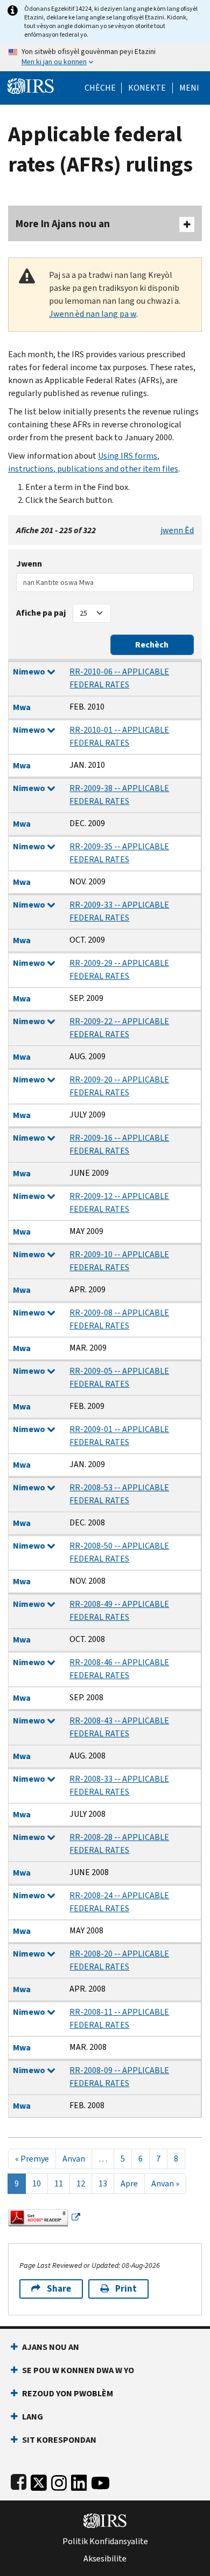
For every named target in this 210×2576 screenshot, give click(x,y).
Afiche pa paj (41, 613)
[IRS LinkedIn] (79, 2480)
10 (37, 2183)
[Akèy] (31, 85)
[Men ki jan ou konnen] (105, 57)
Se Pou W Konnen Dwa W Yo (78, 2370)
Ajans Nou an (51, 2347)
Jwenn (29, 564)
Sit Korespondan (59, 2440)
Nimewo (30, 672)
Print (126, 2289)
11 (59, 2183)
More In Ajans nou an (63, 224)
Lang (33, 2417)
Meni (189, 88)
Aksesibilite (105, 2559)
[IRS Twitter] (39, 2480)
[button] (147, 88)
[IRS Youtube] (100, 2480)
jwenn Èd (177, 530)
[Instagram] (59, 2480)
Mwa (22, 707)
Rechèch (152, 645)
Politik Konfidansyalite (105, 2541)
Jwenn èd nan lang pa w (93, 314)
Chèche (100, 88)
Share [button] (59, 2289)
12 (81, 2183)
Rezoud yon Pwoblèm (68, 2393)
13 (103, 2183)
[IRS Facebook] (19, 2480)
